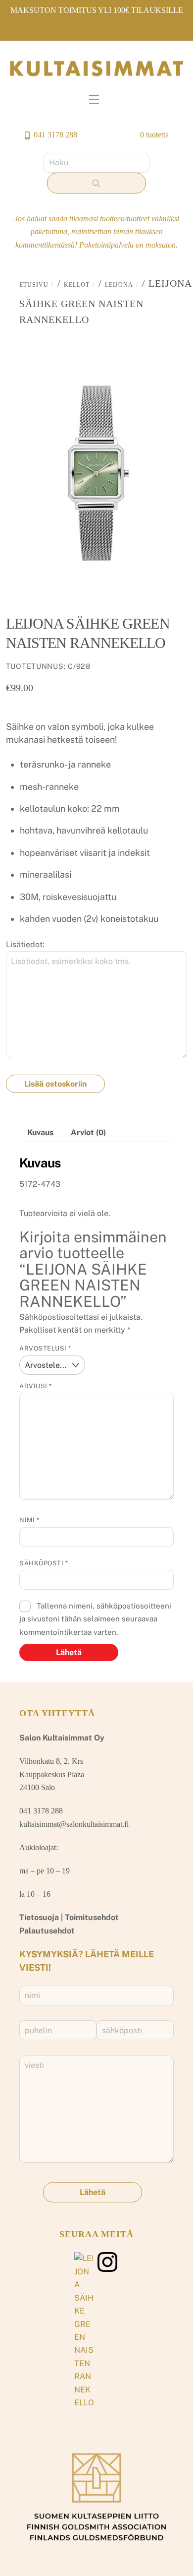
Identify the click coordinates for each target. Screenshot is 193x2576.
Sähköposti (44, 1563)
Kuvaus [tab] (40, 1132)
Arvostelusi (45, 1348)
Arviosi (36, 1386)
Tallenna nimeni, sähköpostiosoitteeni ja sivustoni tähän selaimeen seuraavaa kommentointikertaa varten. (95, 1619)
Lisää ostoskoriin (55, 1084)
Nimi (29, 1520)
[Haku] (96, 183)
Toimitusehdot (92, 1917)
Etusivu (34, 285)
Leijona (119, 285)
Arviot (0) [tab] (88, 1132)
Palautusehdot (47, 1931)
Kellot (77, 285)
